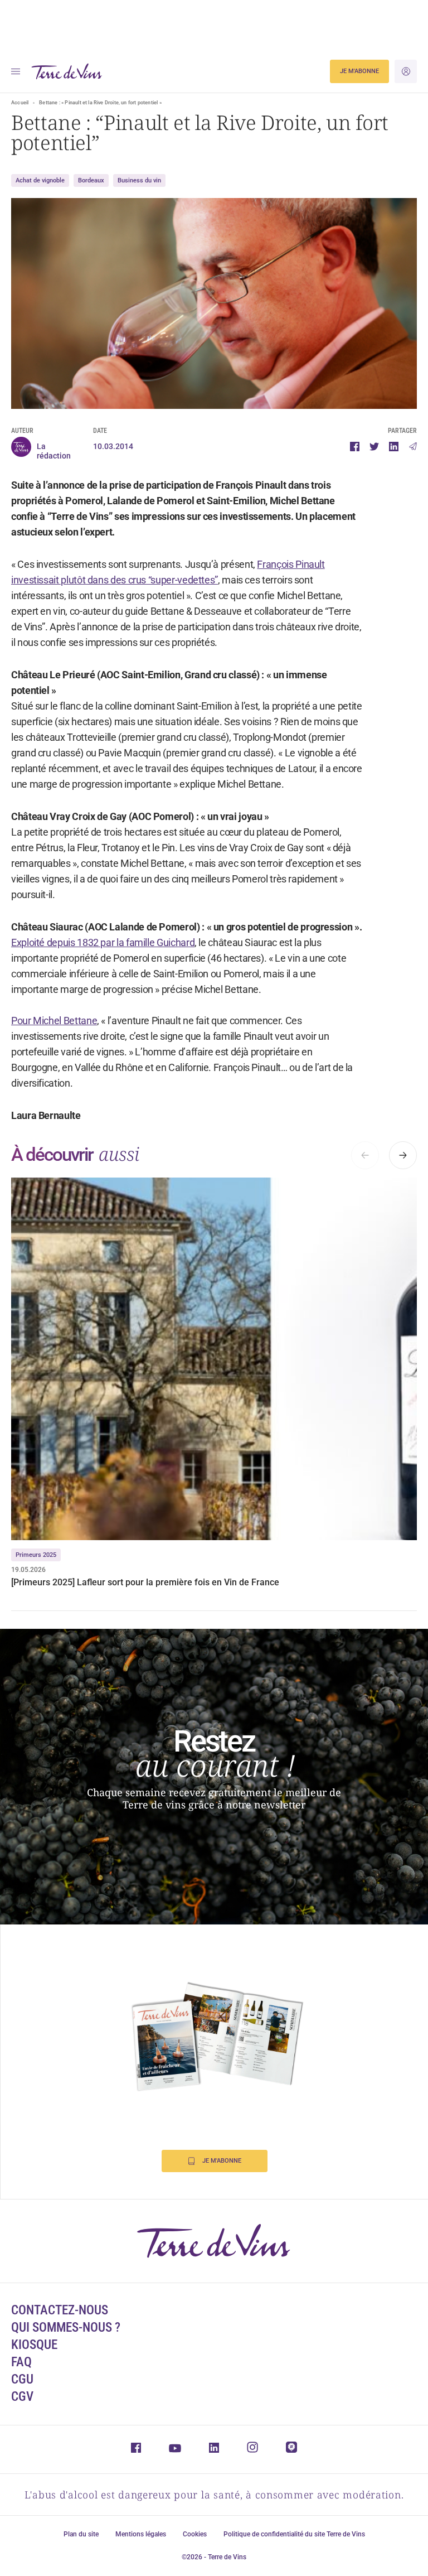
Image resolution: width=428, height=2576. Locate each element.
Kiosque (34, 2345)
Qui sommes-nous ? (66, 2327)
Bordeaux (91, 180)
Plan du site (81, 2534)
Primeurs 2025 (36, 1555)
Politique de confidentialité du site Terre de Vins (294, 2534)
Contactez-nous (60, 2310)
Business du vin (139, 180)
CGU (22, 2379)
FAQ (21, 2362)
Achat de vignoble (40, 180)
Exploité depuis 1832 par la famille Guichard (103, 942)
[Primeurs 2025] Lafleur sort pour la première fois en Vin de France (145, 1582)
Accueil (20, 103)
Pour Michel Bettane (54, 1021)
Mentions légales (141, 2534)
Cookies (195, 2534)
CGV (22, 2397)
